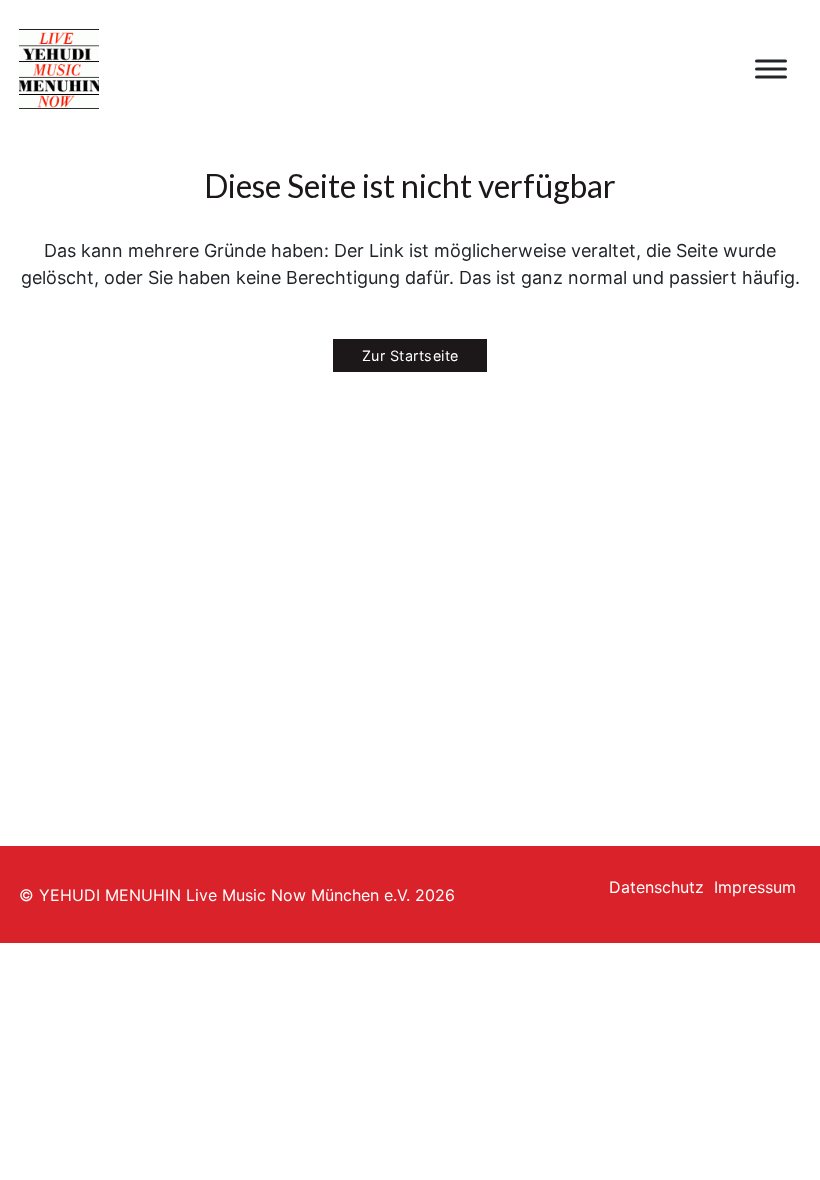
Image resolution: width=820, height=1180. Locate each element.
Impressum (755, 887)
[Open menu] (771, 69)
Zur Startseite (410, 355)
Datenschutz (656, 887)
